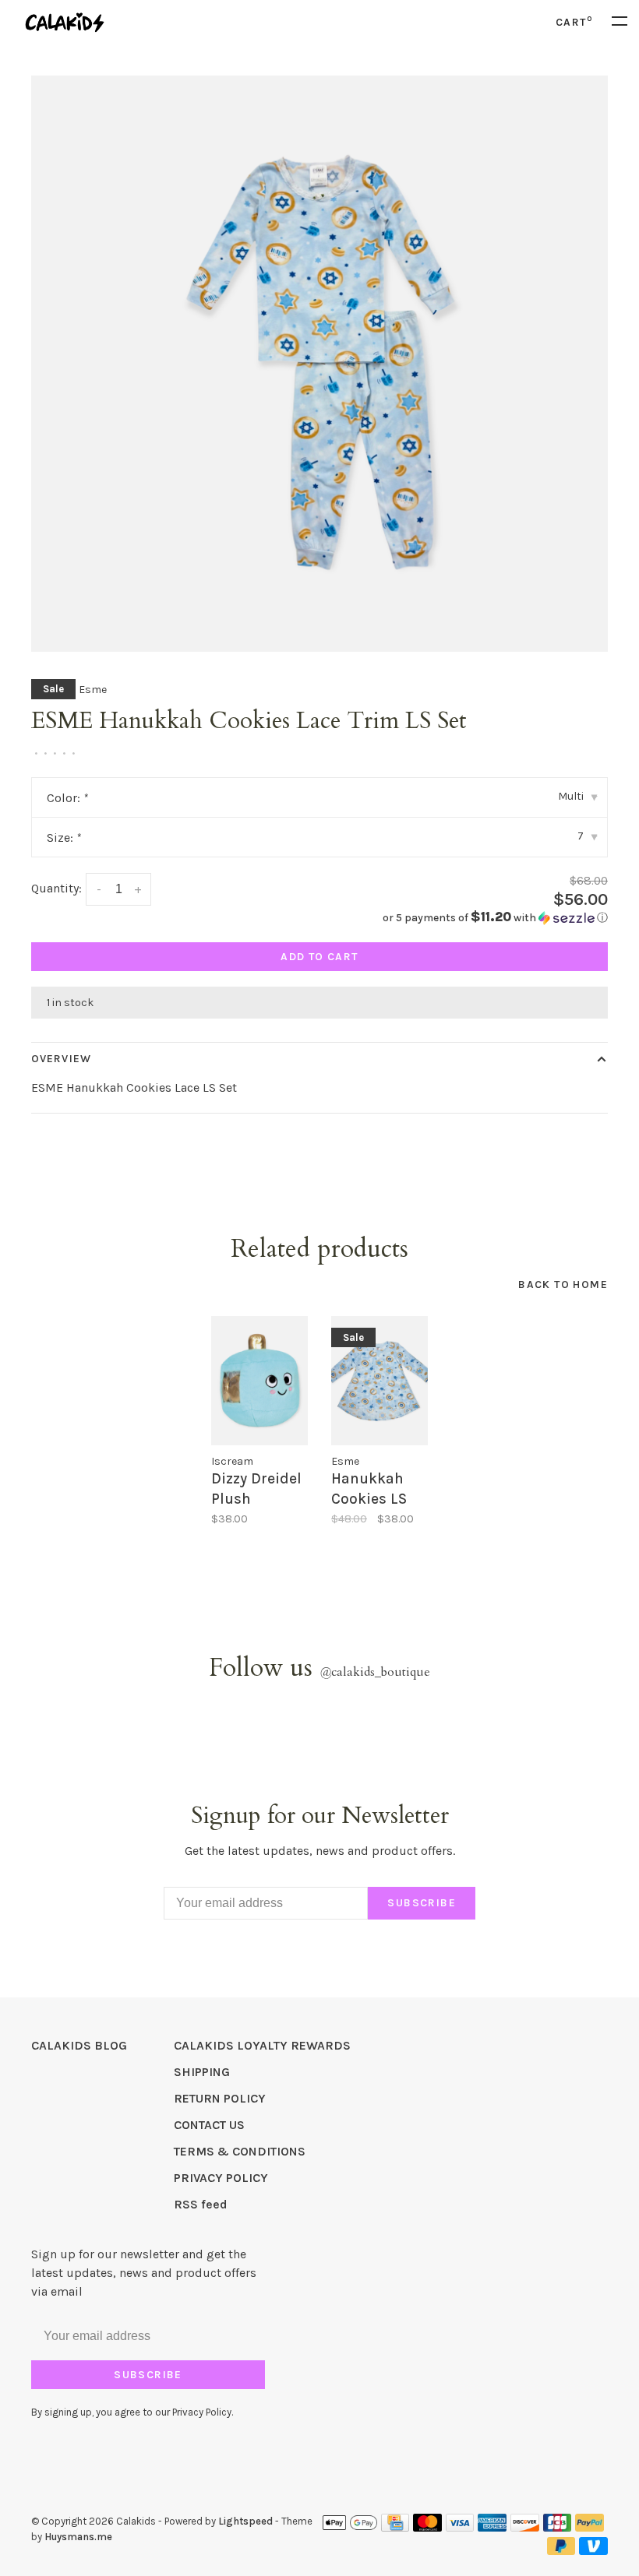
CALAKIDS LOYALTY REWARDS (262, 2045)
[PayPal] (590, 2527)
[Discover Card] (525, 2527)
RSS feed (201, 2204)
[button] (495, 918)
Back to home (563, 1284)
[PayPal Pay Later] (561, 2551)
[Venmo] (593, 2551)
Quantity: (56, 888)
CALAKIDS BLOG (79, 2045)
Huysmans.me (78, 2537)
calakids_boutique (375, 1672)
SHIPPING (202, 2072)
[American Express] (492, 2527)
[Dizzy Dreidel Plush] (259, 1381)
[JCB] (558, 2527)
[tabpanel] (319, 364)
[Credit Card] (395, 2527)
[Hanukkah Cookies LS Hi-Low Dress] (380, 1381)
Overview (61, 1059)
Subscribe (422, 1903)
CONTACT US (209, 2125)
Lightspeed (245, 2521)
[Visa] (460, 2527)
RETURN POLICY (220, 2098)
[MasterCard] (427, 2527)
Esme (93, 690)
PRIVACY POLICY (221, 2178)
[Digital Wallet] (350, 2527)
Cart (574, 22)
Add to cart (319, 957)
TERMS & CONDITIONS (240, 2151)
